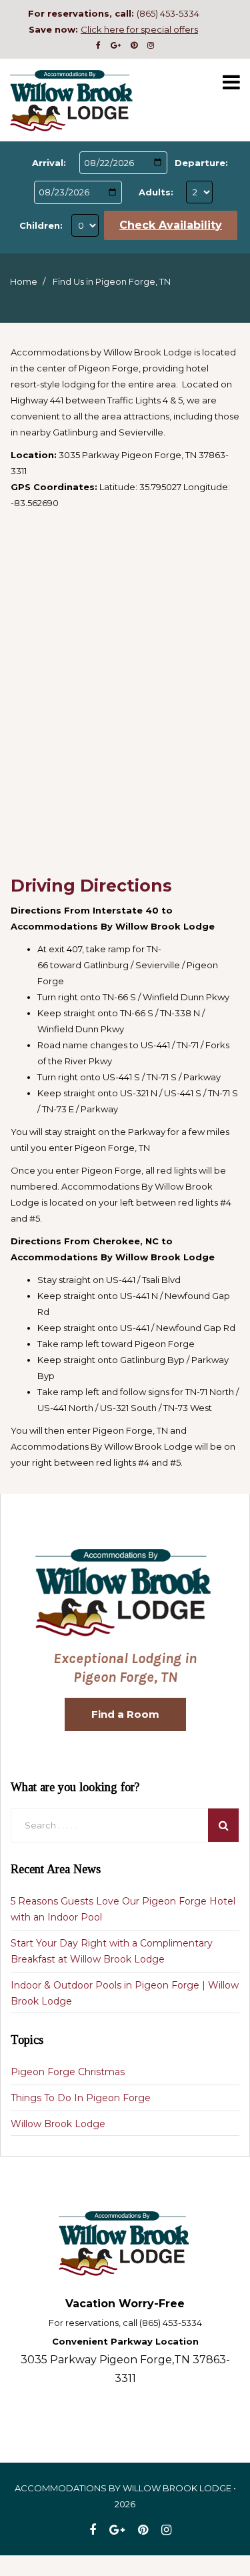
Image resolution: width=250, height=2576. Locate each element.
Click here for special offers (139, 29)
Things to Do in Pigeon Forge (81, 2098)
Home (24, 281)
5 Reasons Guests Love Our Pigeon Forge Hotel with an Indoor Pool (123, 1909)
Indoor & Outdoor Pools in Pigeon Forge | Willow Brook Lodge (125, 1993)
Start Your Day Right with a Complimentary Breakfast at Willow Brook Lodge (112, 1951)
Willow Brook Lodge (58, 2124)
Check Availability (171, 225)
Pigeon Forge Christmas (68, 2072)
